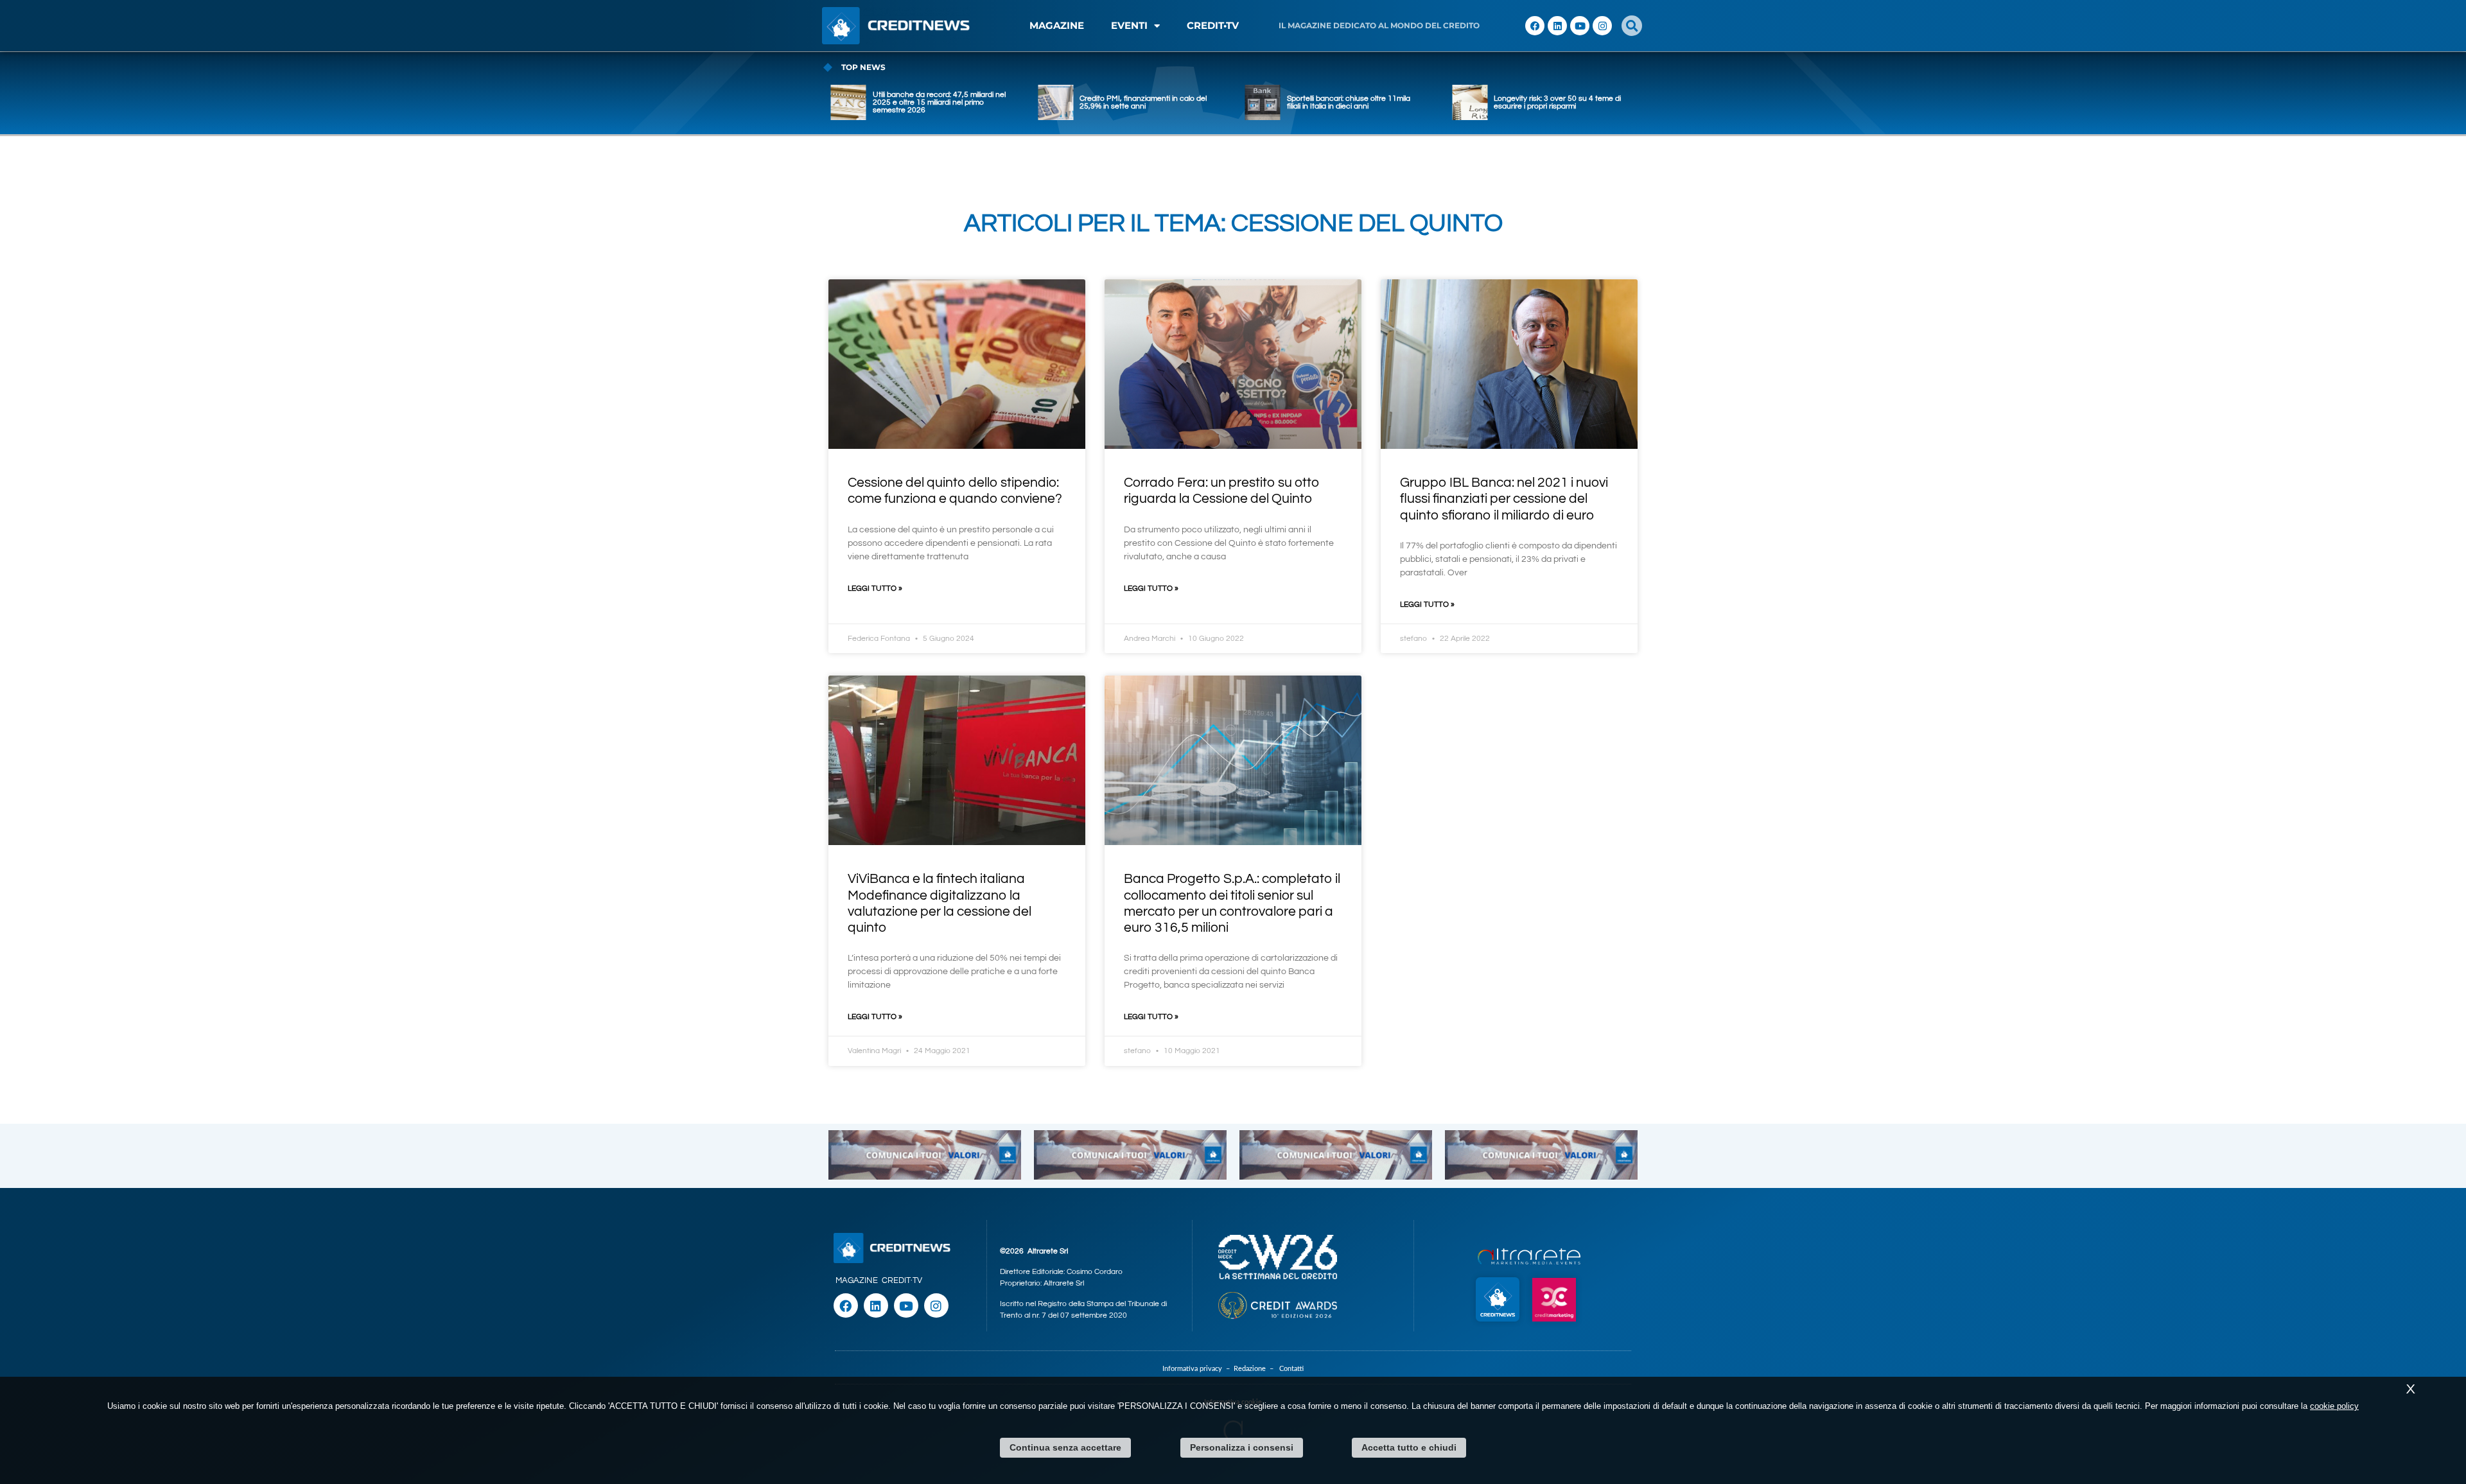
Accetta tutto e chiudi (1409, 1447)
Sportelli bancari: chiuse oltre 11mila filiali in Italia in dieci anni (1141, 102)
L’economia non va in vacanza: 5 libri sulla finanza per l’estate (1557, 102)
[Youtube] (1580, 26)
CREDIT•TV (1213, 25)
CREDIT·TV (902, 1280)
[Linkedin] (1557, 26)
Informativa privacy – (1198, 1369)
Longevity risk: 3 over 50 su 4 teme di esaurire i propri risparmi (1351, 102)
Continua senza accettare (1065, 1447)
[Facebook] (1535, 26)
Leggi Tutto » (875, 589)
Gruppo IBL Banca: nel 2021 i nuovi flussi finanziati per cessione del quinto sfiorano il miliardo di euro (1504, 499)
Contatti (1291, 1369)
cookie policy (2334, 1406)
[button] (1632, 26)
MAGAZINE (1057, 25)
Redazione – (1256, 1369)
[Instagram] (1602, 26)
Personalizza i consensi (1242, 1447)
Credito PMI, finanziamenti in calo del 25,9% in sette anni (936, 102)
